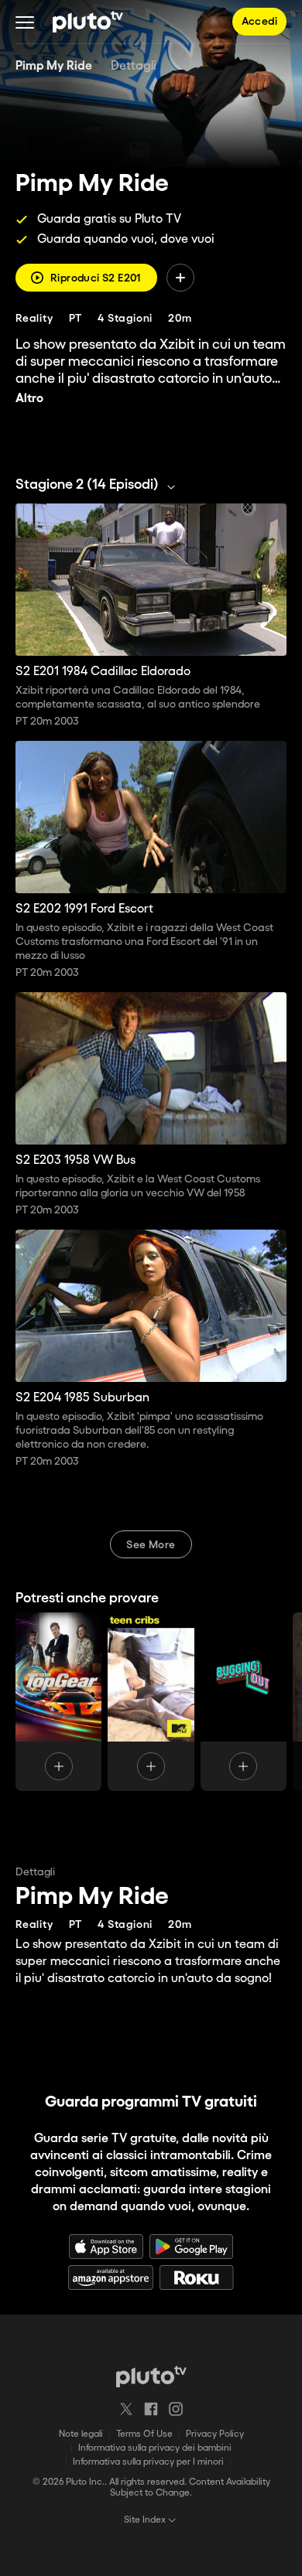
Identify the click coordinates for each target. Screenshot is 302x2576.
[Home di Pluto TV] (88, 22)
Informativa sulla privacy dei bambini (155, 2448)
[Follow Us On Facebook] (151, 2409)
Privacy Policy (215, 2434)
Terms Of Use (144, 2434)
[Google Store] (191, 2247)
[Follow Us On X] (126, 2409)
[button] (25, 22)
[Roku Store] (197, 2277)
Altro (29, 399)
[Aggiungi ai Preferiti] (180, 278)
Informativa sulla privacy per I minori (148, 2462)
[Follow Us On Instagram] (176, 2409)
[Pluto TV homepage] (151, 2376)
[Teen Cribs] (151, 1702)
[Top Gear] (58, 1702)
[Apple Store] (106, 2247)
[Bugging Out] (244, 1702)
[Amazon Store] (111, 2277)
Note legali (81, 2434)
